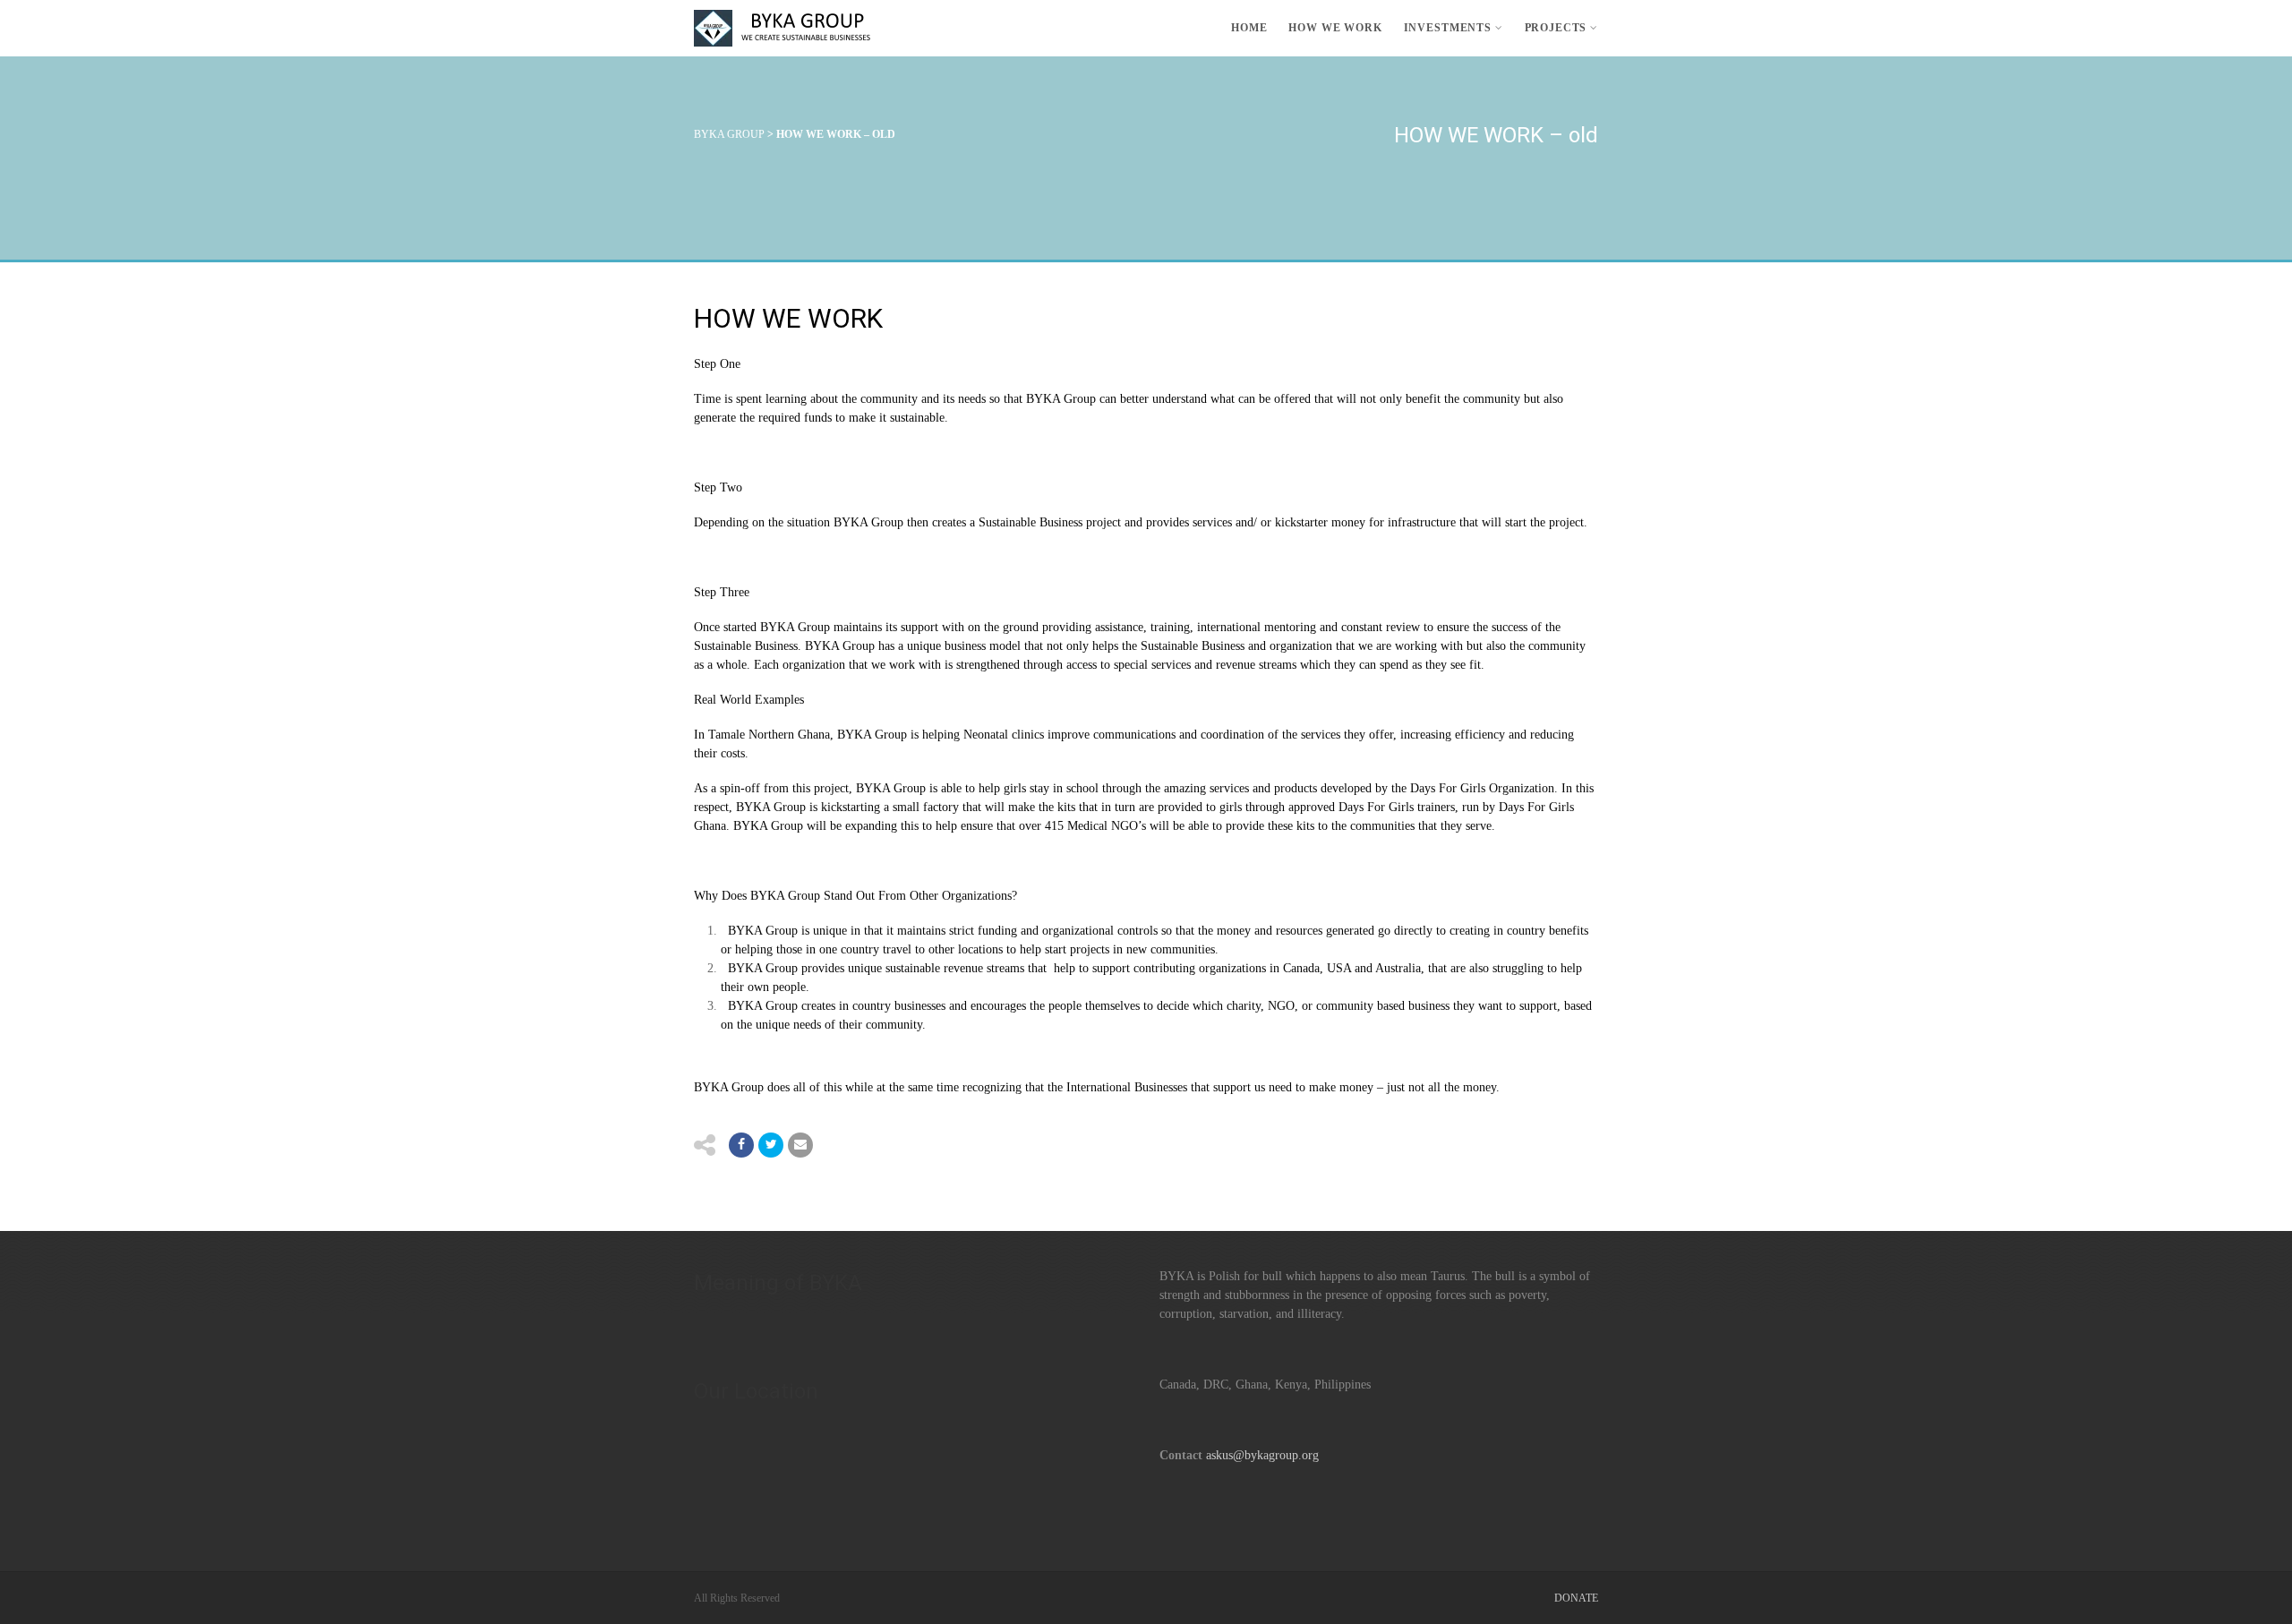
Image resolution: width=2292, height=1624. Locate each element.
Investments (1448, 28)
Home (1249, 28)
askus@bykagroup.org (1262, 1455)
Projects (1556, 28)
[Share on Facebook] (741, 1145)
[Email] (800, 1145)
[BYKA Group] (788, 28)
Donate (1576, 1598)
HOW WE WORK (1335, 28)
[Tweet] (771, 1145)
